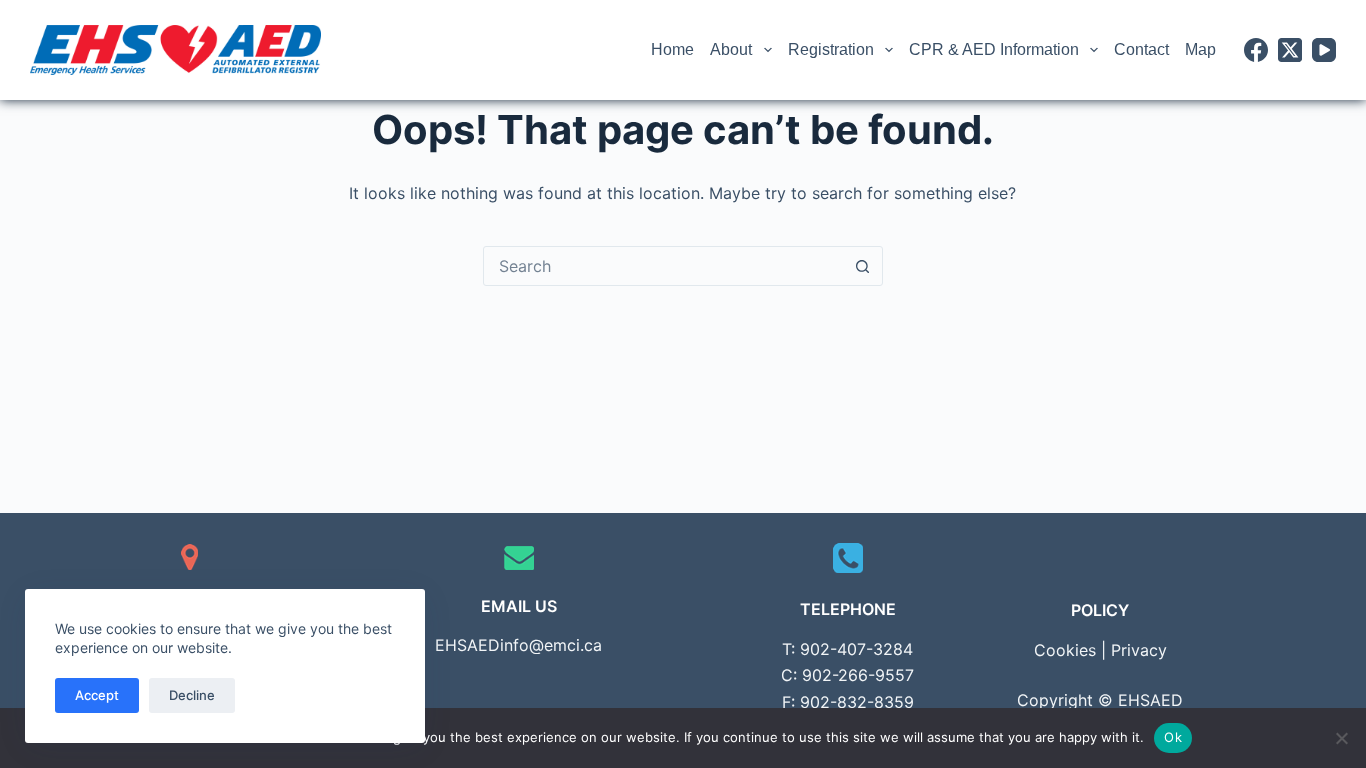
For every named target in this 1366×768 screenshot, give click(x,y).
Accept (97, 695)
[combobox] (664, 266)
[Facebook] (1256, 50)
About (731, 49)
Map (1200, 49)
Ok (1173, 737)
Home (672, 49)
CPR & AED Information (994, 49)
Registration (831, 49)
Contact (1141, 49)
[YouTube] (1324, 50)
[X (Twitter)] (1290, 50)
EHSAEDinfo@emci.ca (518, 645)
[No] (1341, 738)
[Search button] (863, 266)
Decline (192, 695)
